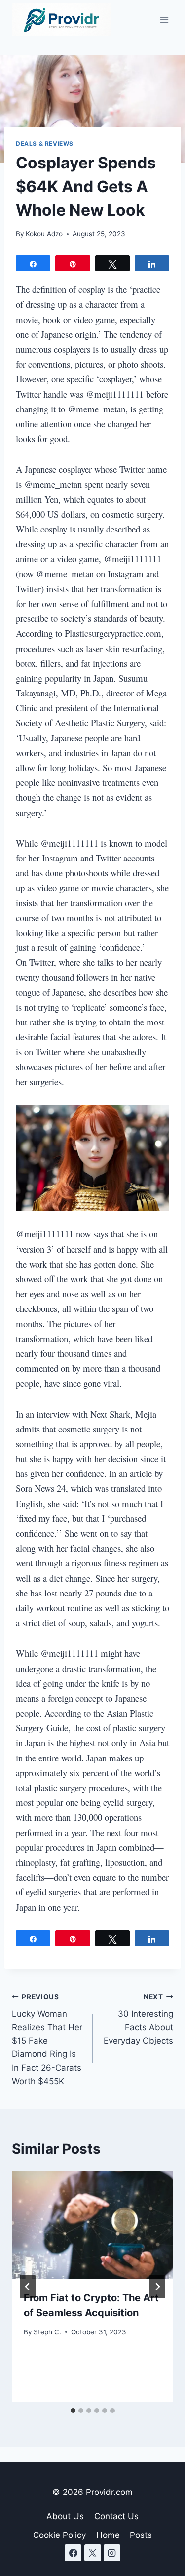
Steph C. (47, 2332)
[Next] (157, 2287)
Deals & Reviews (45, 143)
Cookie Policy (59, 2535)
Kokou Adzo (44, 234)
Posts (141, 2535)
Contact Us (116, 2516)
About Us (65, 2516)
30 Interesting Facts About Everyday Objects (138, 2019)
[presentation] (92, 2225)
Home (108, 2535)
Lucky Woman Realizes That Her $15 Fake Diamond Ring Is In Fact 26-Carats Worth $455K (47, 2039)
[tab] (73, 2411)
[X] (93, 2553)
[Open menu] (164, 20)
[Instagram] (112, 2553)
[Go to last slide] (28, 2287)
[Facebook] (73, 2553)
